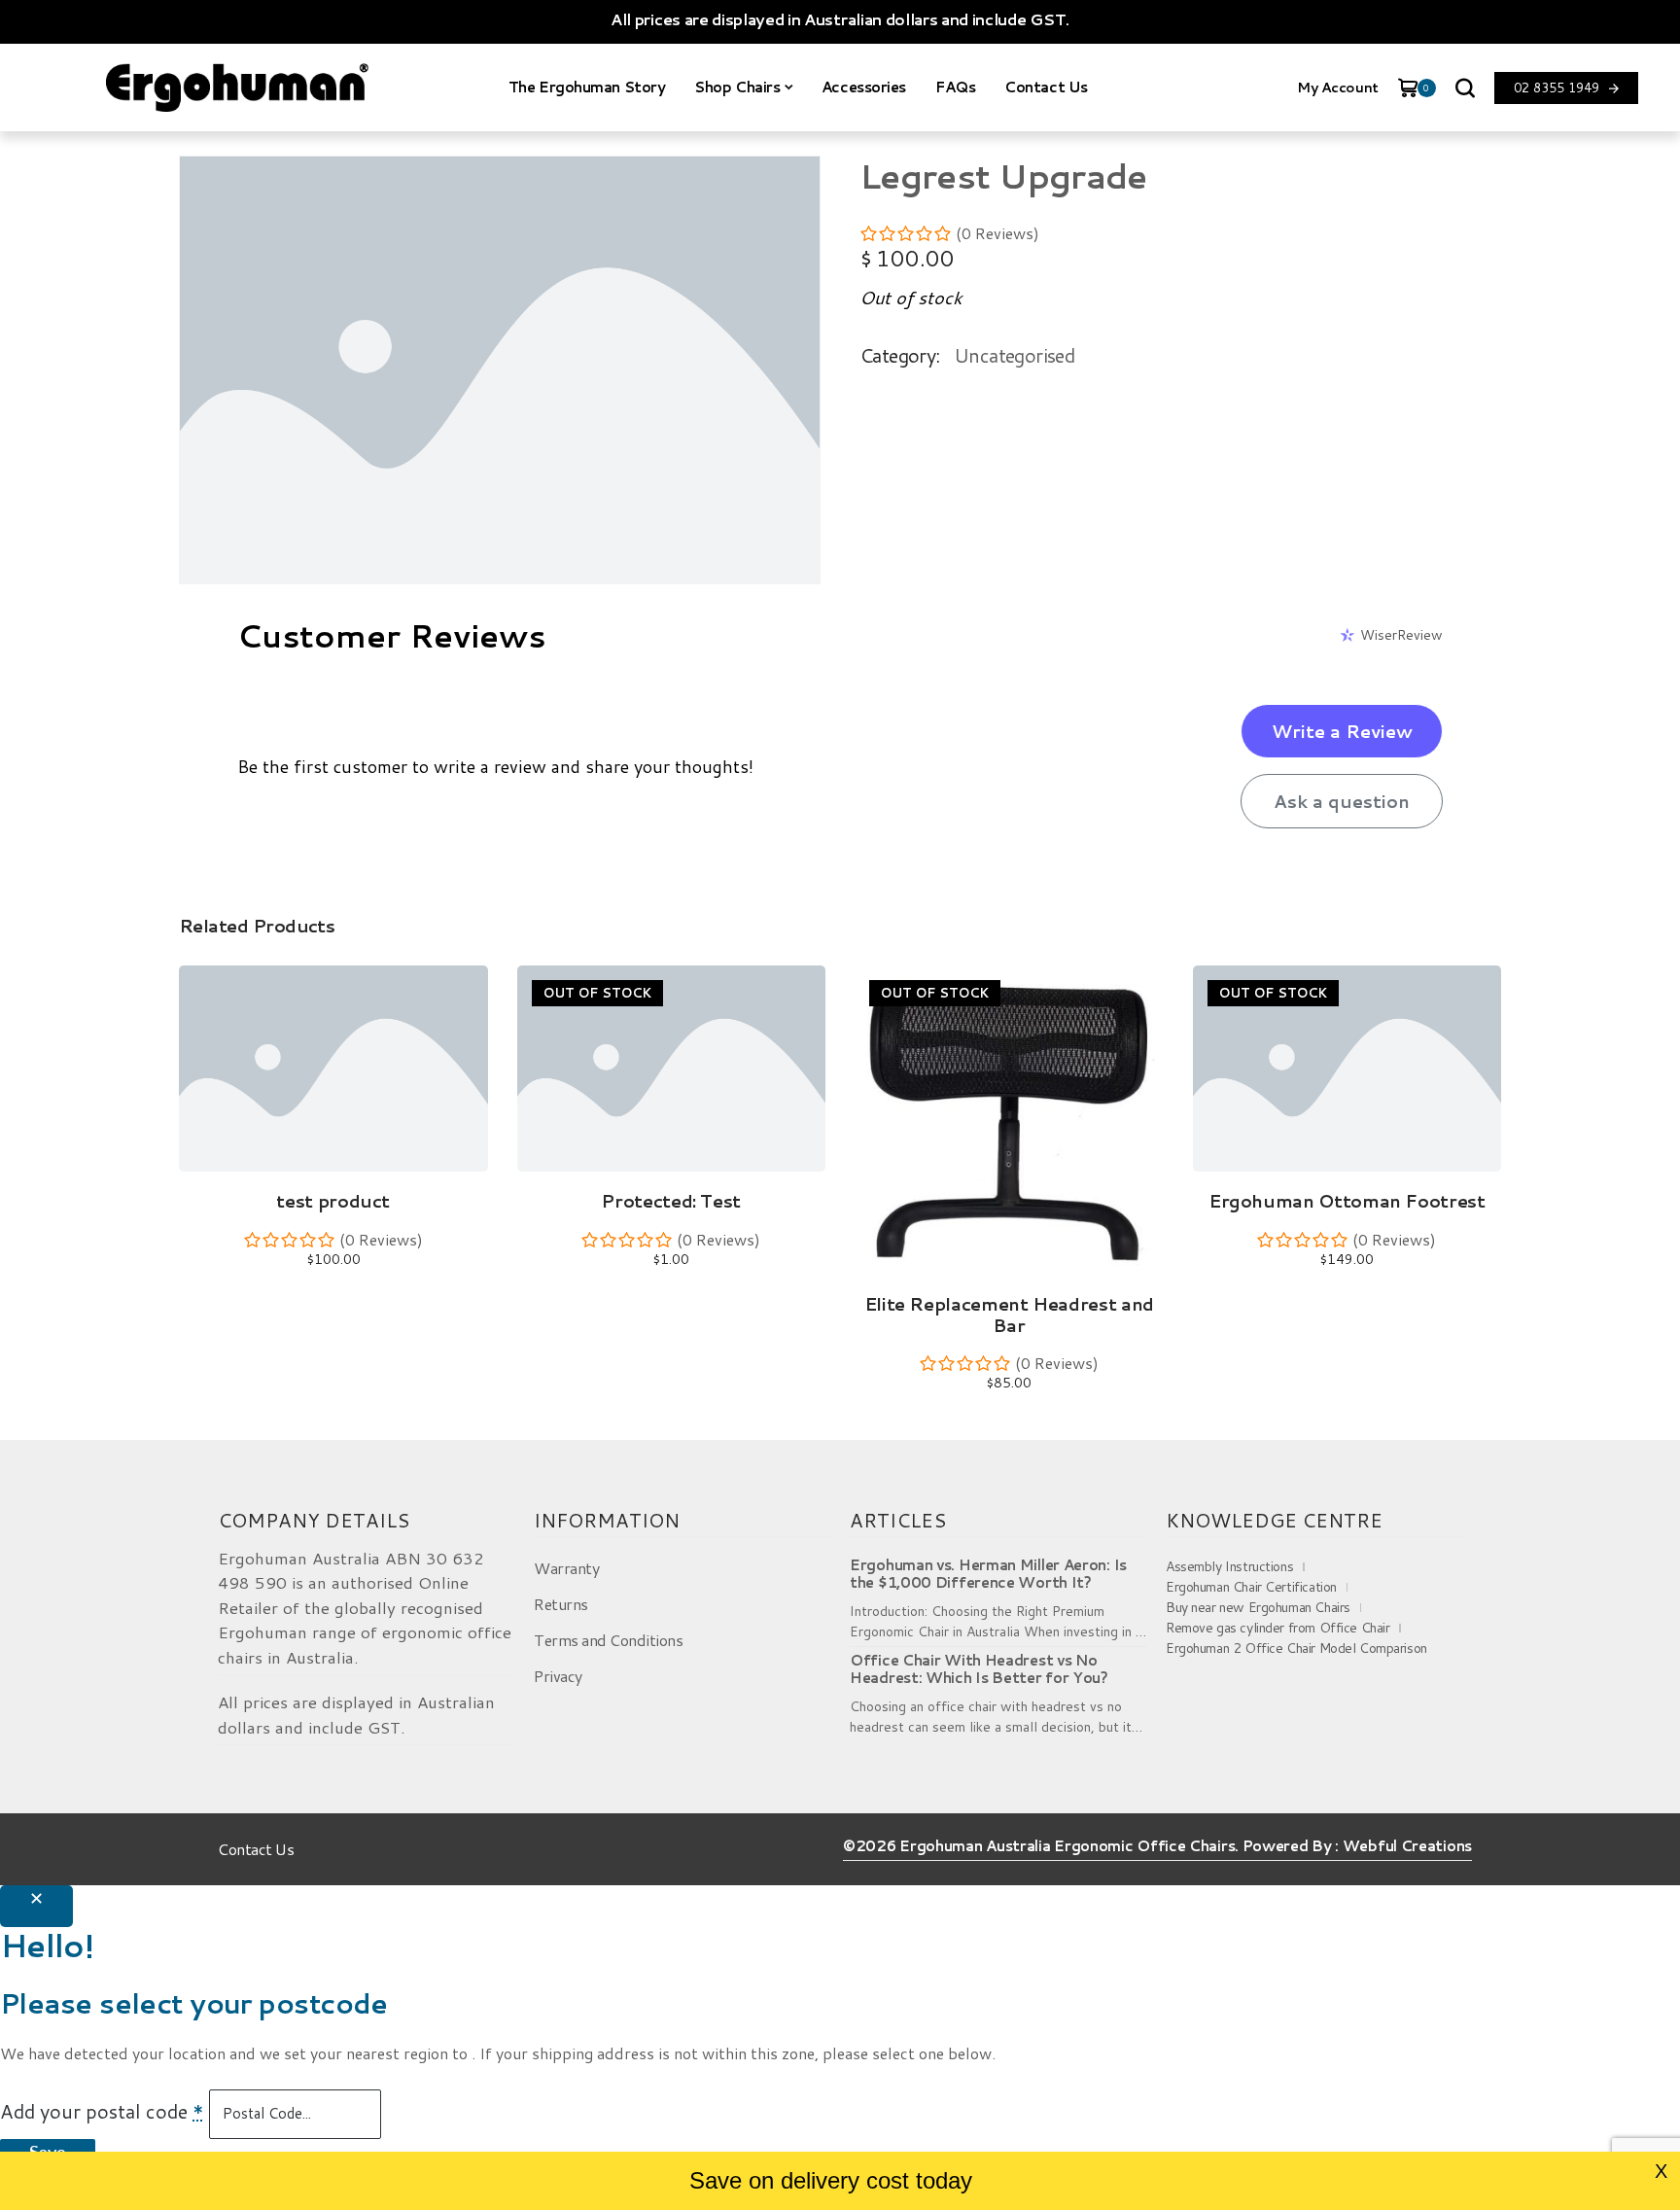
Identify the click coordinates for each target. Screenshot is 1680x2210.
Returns (561, 1604)
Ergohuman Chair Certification (1251, 1587)
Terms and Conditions (608, 1640)
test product (333, 1201)
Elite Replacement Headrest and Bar (1009, 1315)
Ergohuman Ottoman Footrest (1347, 1201)
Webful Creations (1407, 1846)
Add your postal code (102, 2111)
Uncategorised (1014, 355)
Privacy (558, 1676)
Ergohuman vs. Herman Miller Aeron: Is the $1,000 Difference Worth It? (988, 1574)
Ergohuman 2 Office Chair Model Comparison (1296, 1648)
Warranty (566, 1568)
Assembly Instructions (1229, 1566)
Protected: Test (671, 1201)
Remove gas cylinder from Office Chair (1277, 1628)
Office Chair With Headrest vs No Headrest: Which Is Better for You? (979, 1669)
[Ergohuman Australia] (237, 88)
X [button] (1661, 2171)
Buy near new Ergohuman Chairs (1258, 1607)
